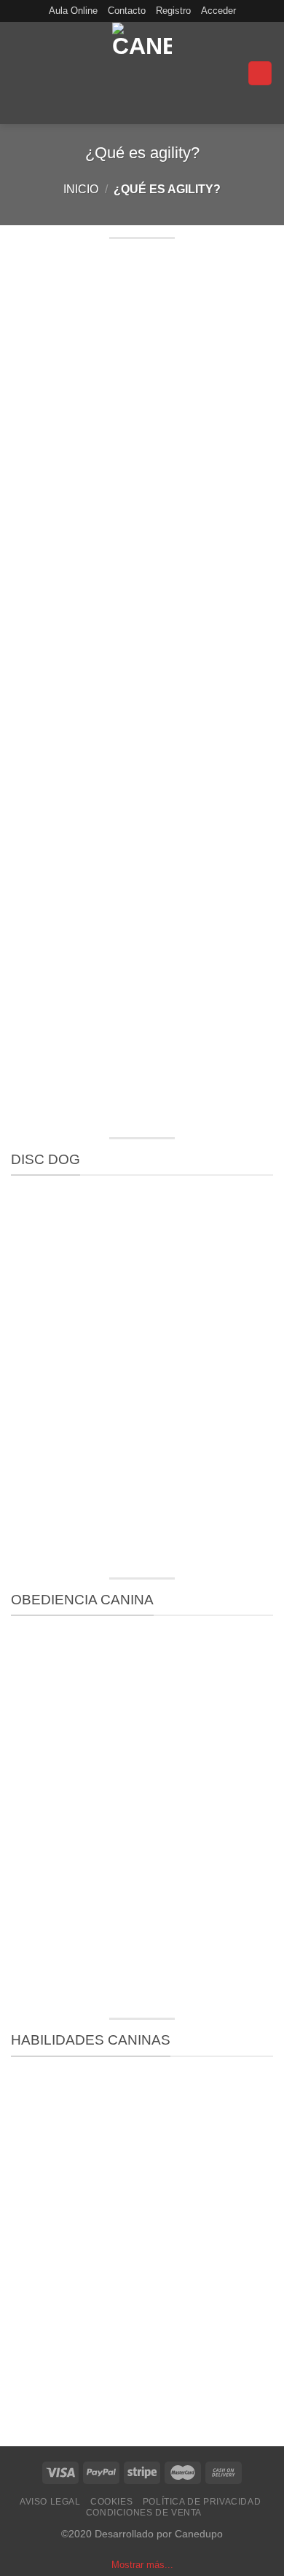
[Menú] (260, 73)
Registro (173, 11)
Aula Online (73, 11)
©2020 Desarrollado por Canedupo (142, 2534)
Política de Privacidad (202, 2502)
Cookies (111, 2502)
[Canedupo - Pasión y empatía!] (142, 73)
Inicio (81, 189)
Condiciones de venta (144, 2513)
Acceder (218, 11)
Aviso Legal (50, 2502)
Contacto (127, 11)
